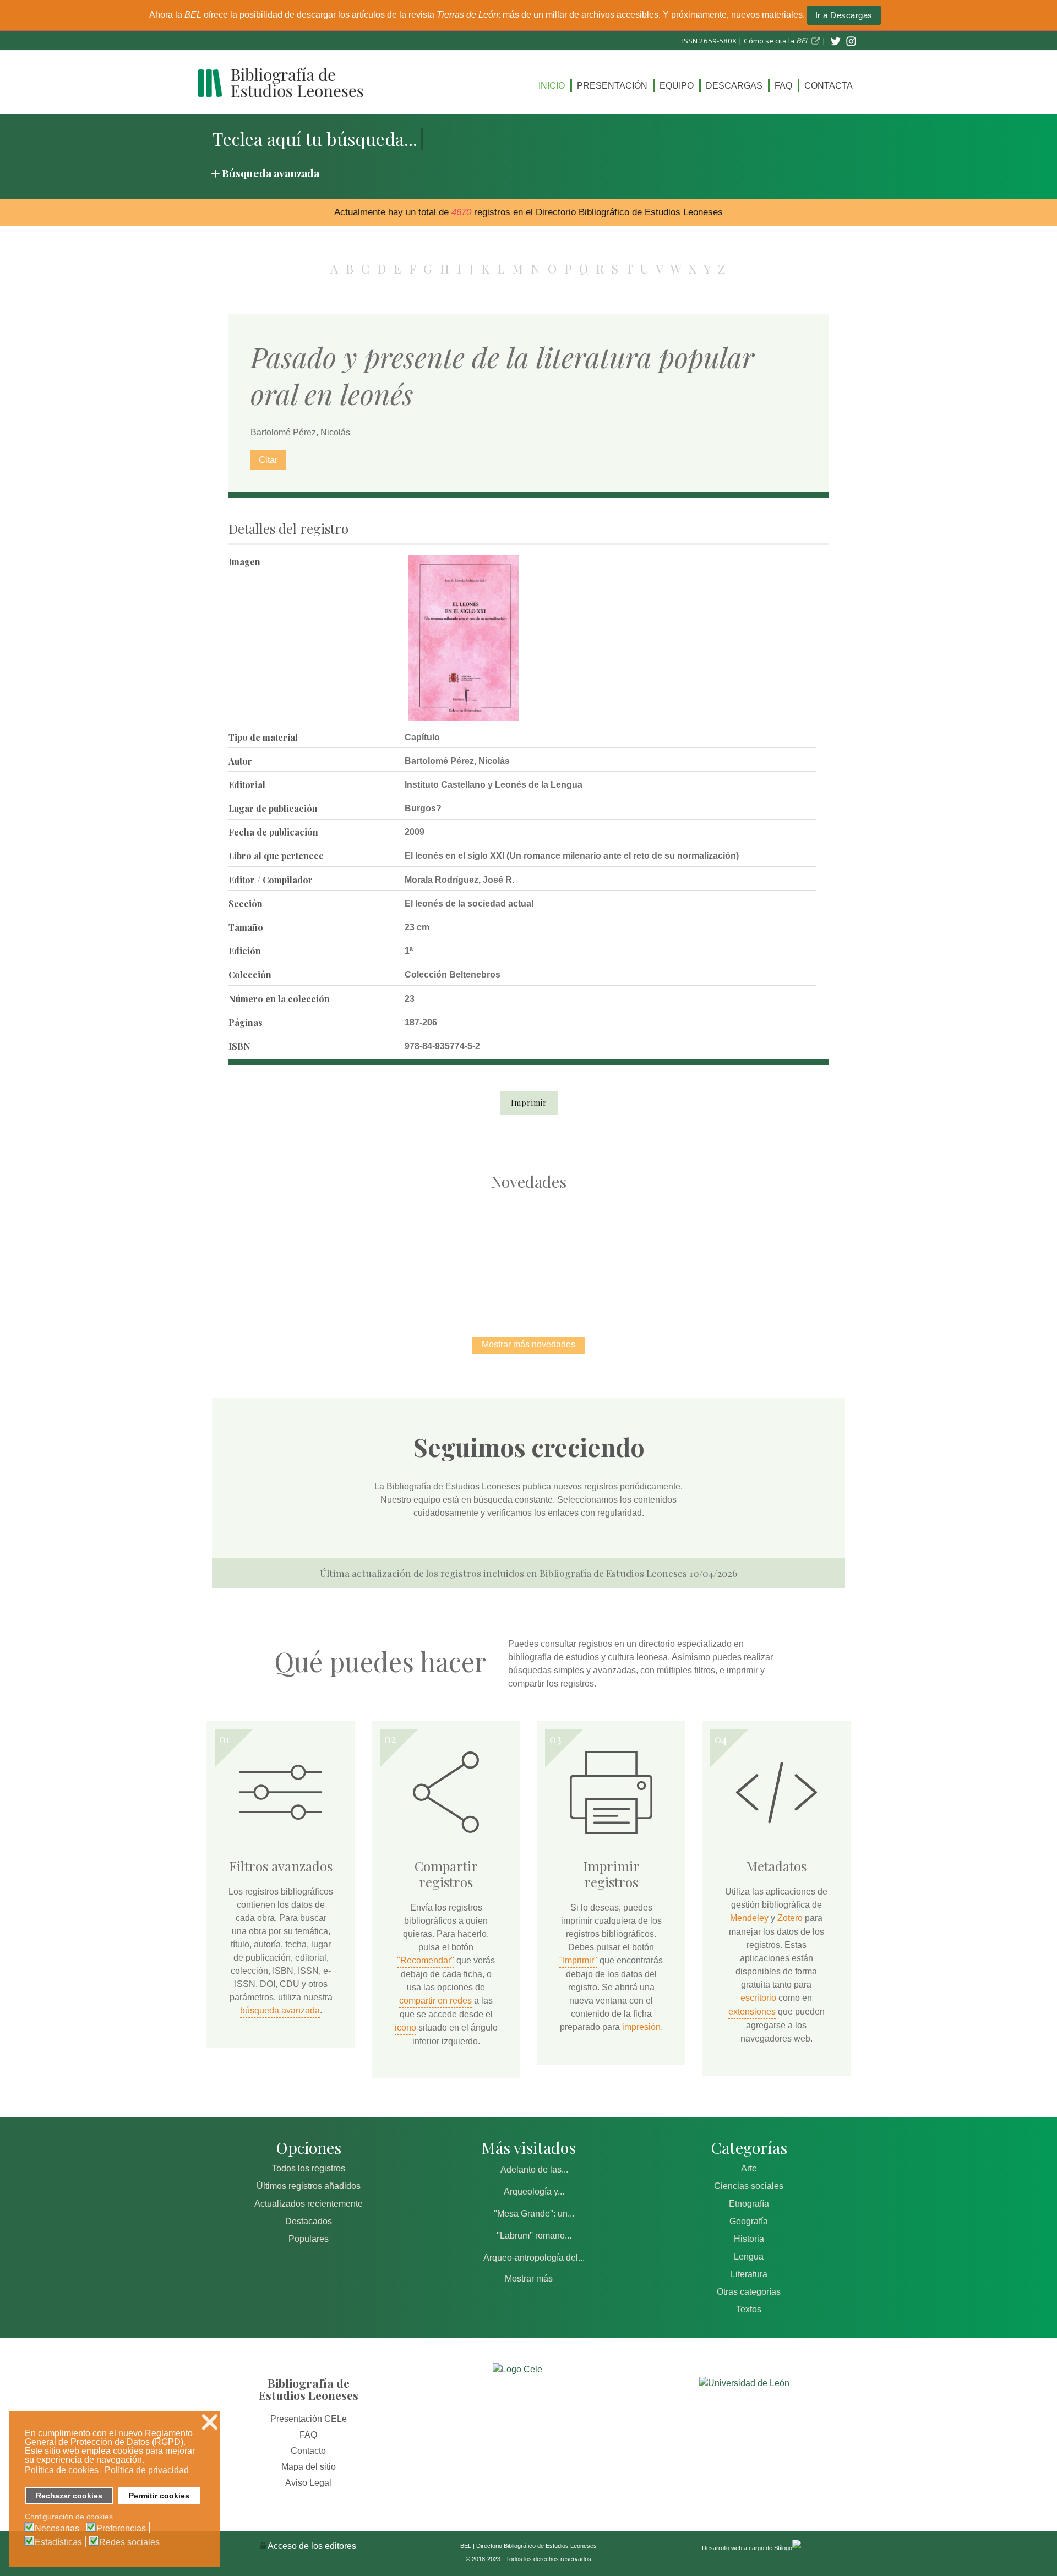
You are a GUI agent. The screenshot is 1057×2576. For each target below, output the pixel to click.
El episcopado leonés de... (297, 1252)
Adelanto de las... (534, 2170)
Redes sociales (129, 2542)
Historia (749, 2239)
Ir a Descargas (844, 15)
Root (317, 1271)
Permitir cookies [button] (159, 2496)
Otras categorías (749, 2292)
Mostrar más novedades (528, 1344)
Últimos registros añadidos (309, 2186)
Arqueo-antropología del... (534, 2258)
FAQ (783, 86)
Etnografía (749, 2204)
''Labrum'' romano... (534, 2236)
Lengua (749, 2256)
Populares (309, 2239)
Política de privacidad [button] (147, 2470)
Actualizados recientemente (309, 2204)
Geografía (749, 2221)
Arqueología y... (534, 2192)
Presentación (612, 86)
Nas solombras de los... (644, 1252)
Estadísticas (58, 2542)
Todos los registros (309, 2168)
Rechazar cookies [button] (69, 2496)
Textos (749, 2309)
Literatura (749, 2274)
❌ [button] (210, 2422)
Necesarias (57, 2529)
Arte (749, 2168)
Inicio (552, 86)
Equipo (677, 86)
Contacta (829, 86)
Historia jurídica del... (528, 1252)
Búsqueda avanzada (271, 173)
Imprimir (529, 1103)
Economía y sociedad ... (760, 1252)
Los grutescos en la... (413, 1252)
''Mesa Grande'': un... (534, 2214)
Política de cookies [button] (62, 2470)
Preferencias (121, 2529)
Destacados (309, 2221)
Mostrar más (529, 2278)
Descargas (734, 86)
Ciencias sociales (749, 2186)
